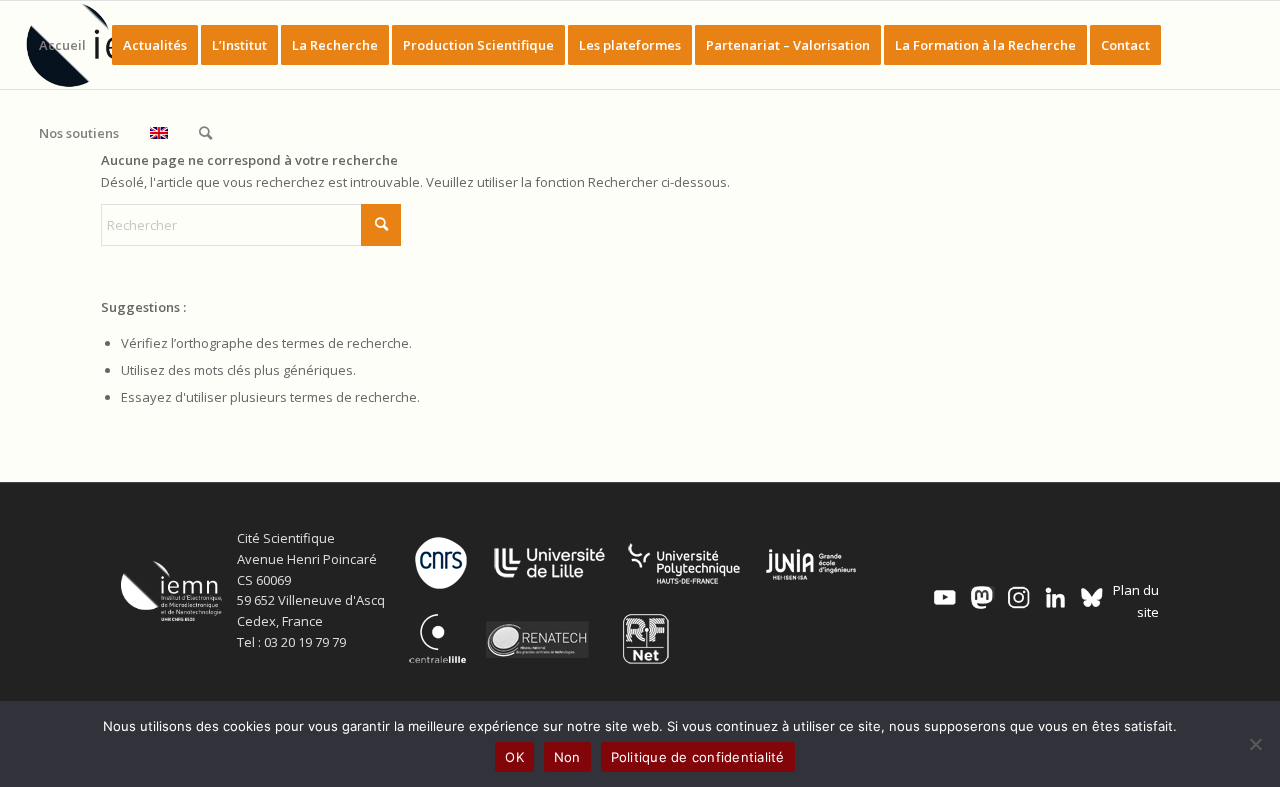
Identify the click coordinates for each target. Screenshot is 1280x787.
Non (567, 757)
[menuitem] (62, 45)
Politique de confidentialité (698, 757)
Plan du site (1135, 600)
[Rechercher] (205, 133)
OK (514, 757)
